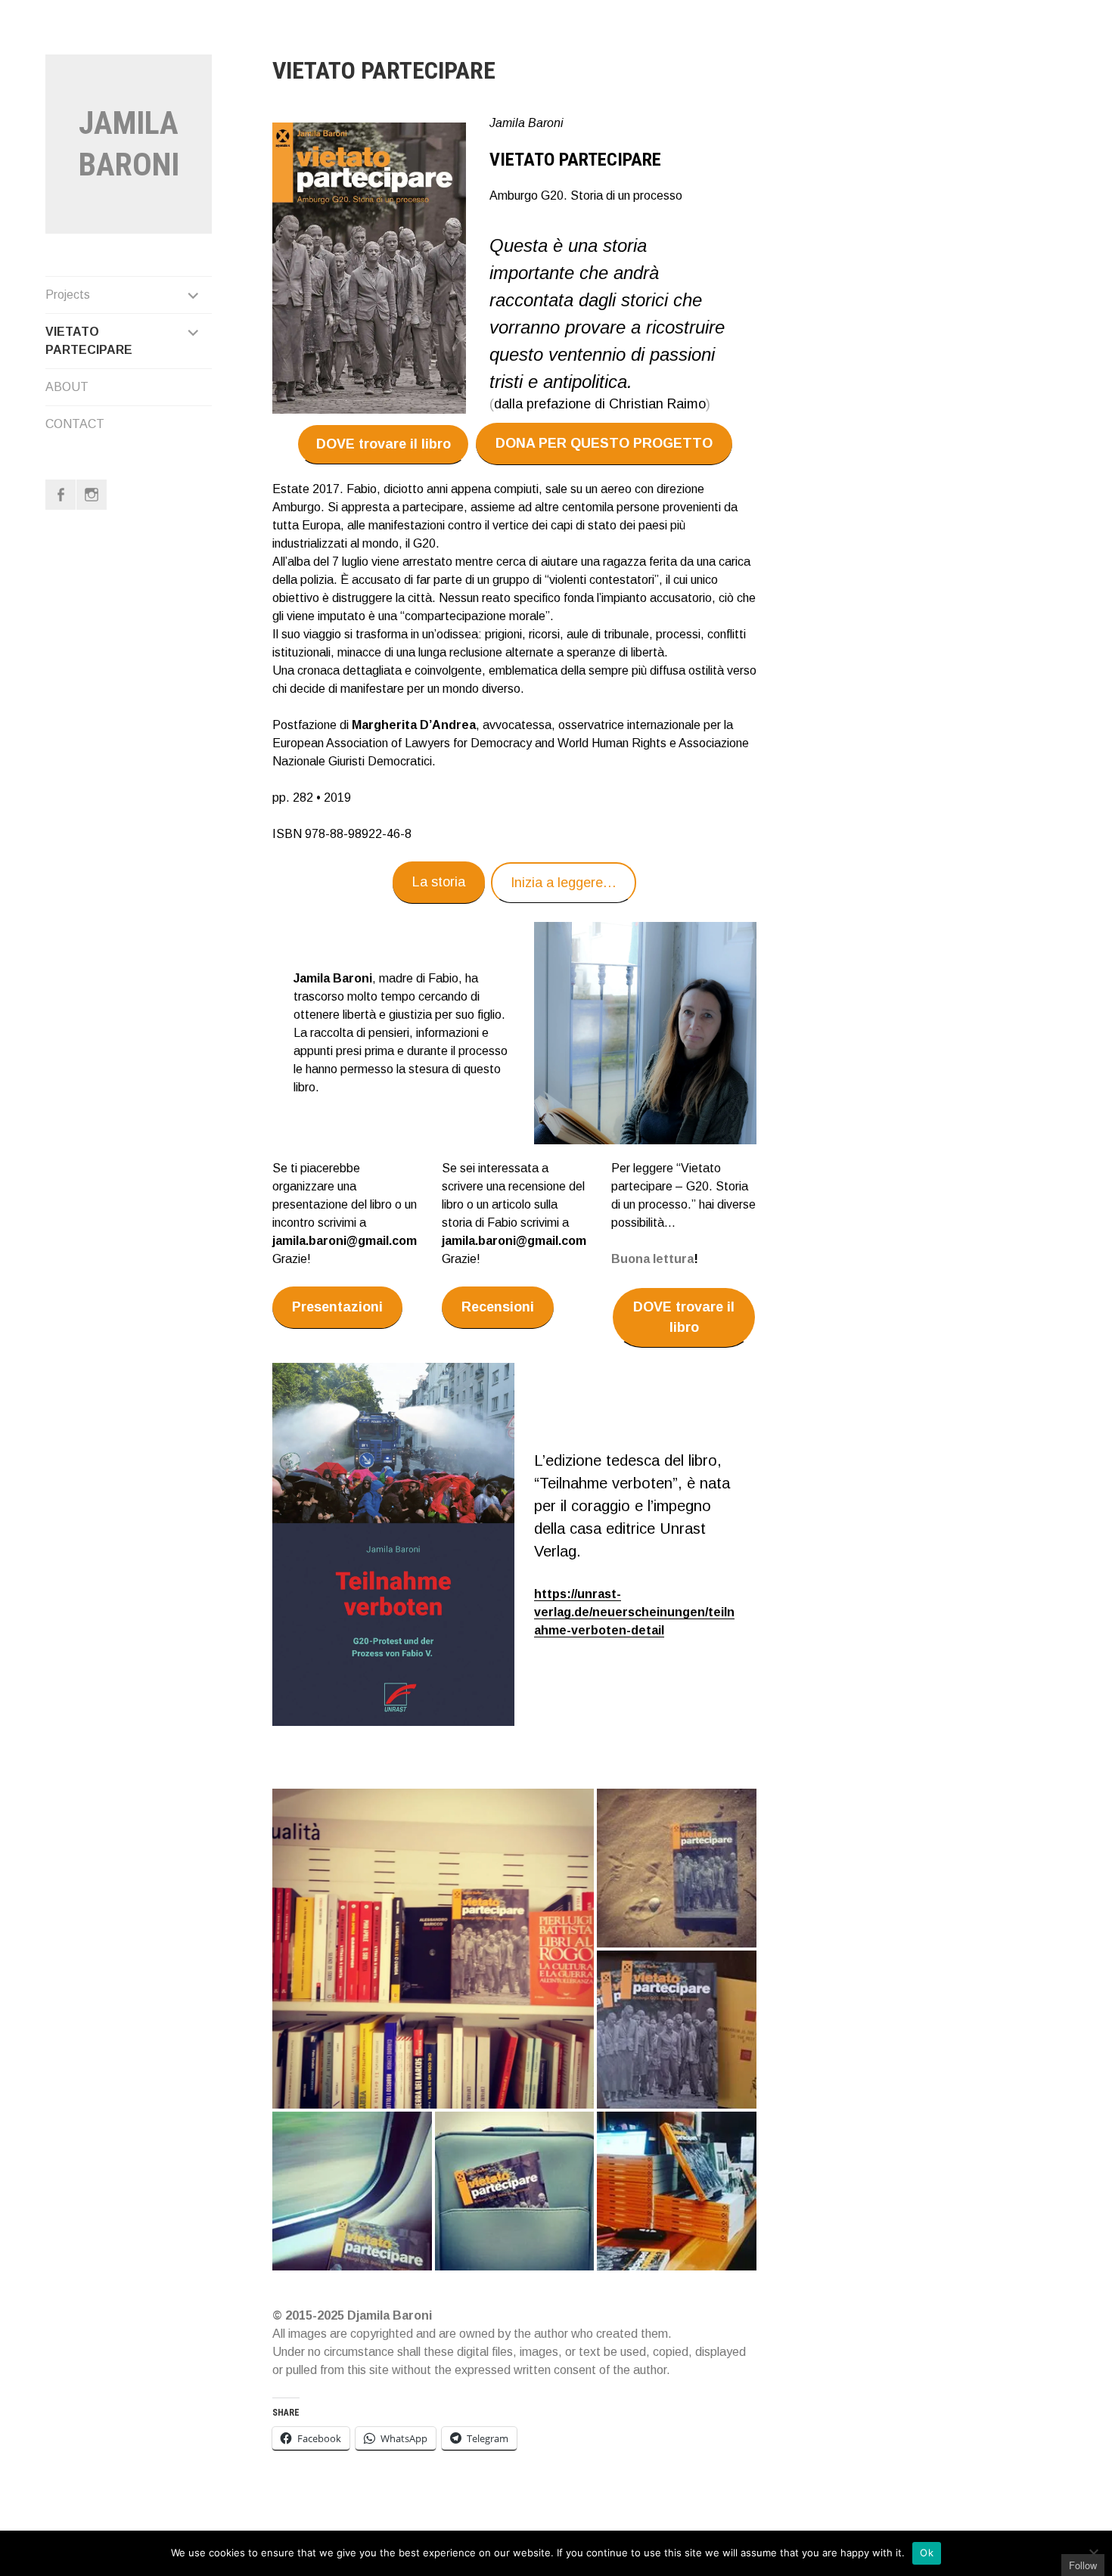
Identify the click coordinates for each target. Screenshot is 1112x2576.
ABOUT (67, 387)
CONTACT (75, 424)
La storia (439, 882)
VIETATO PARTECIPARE (89, 341)
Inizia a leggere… (564, 883)
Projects (68, 295)
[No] (1093, 2553)
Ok (927, 2553)
